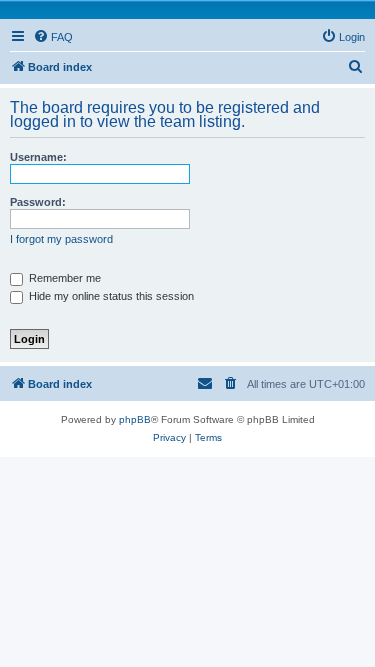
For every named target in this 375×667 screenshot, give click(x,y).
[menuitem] (53, 37)
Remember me (63, 278)
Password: (38, 202)
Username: (38, 157)
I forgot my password (61, 239)
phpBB (135, 419)
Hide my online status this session (110, 296)
